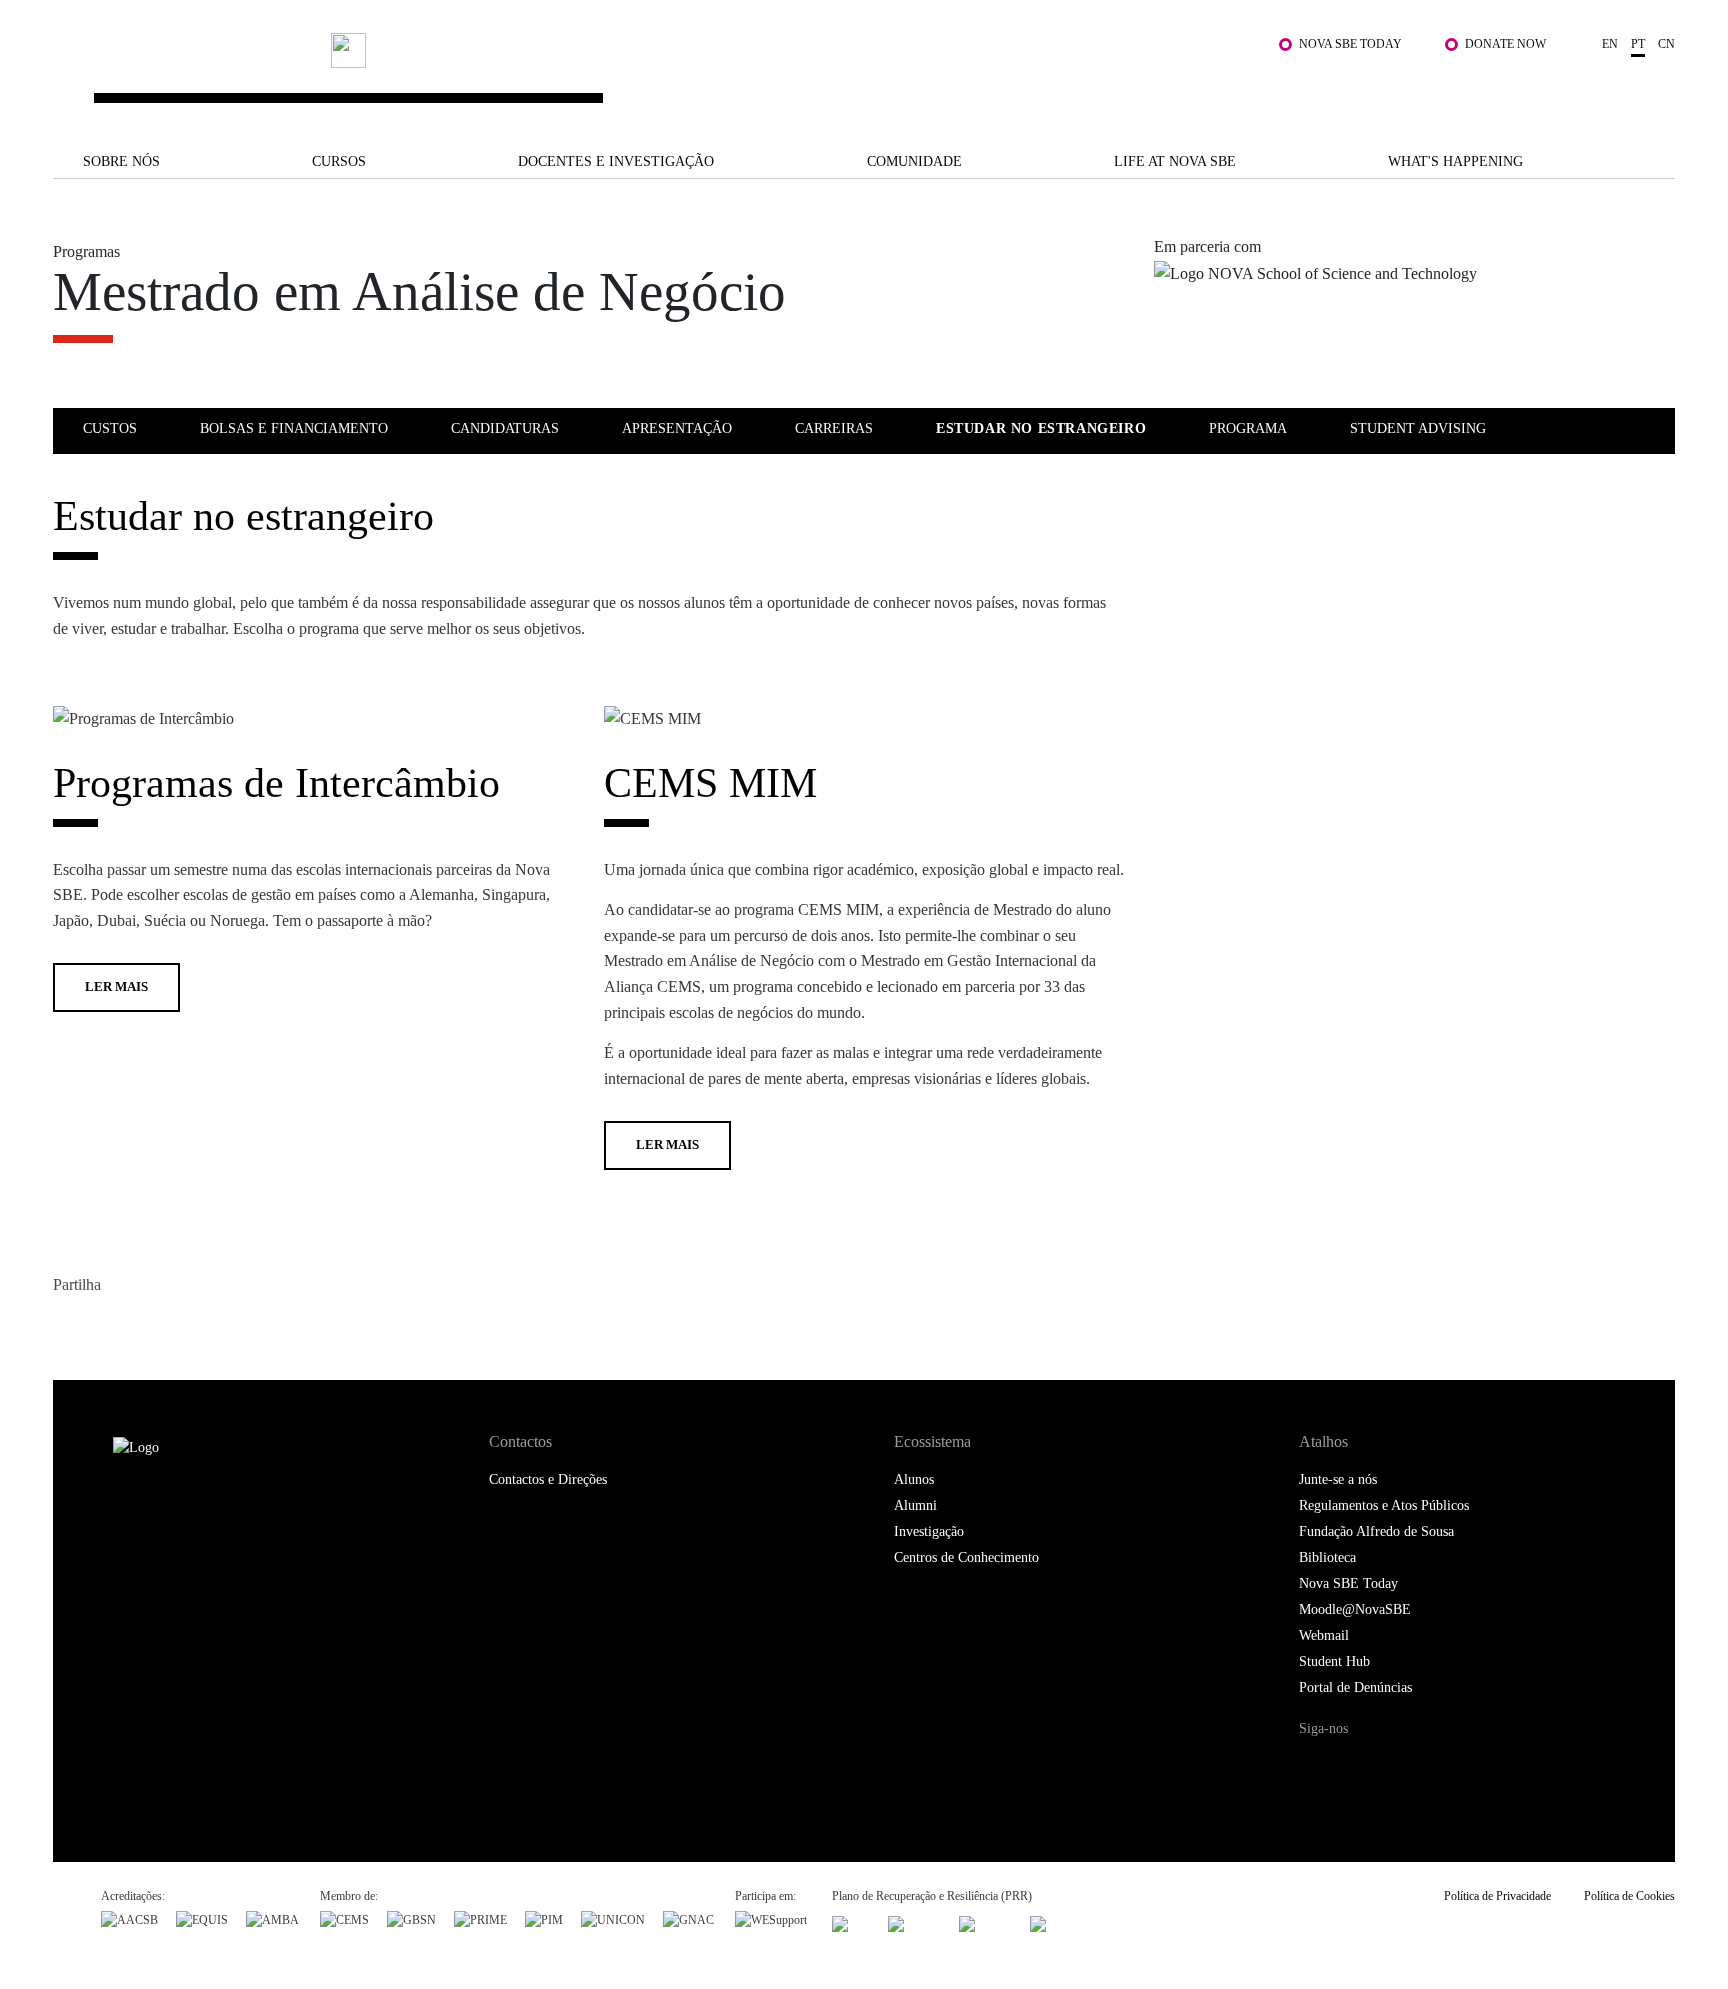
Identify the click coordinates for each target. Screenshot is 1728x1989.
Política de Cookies (1629, 1896)
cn (1666, 44)
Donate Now (1505, 44)
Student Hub (1334, 1661)
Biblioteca (1327, 1557)
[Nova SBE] (720, 78)
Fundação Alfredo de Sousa (1376, 1531)
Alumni (915, 1505)
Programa (1248, 428)
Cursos (339, 161)
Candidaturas (505, 428)
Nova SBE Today (1350, 44)
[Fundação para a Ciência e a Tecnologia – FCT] (851, 1922)
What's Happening (1455, 161)
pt (1638, 44)
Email (190, 1327)
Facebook (70, 1327)
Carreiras (834, 428)
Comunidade (914, 161)
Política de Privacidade (1497, 1896)
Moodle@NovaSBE (1355, 1609)
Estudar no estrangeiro (1041, 428)
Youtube (1486, 1766)
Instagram (1401, 1766)
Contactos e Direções (548, 1479)
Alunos (914, 1479)
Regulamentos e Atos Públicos (1384, 1505)
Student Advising (1418, 428)
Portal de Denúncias (1355, 1687)
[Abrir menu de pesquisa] (1655, 88)
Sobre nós (121, 161)
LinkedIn (150, 1327)
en (1610, 44)
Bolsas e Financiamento (294, 428)
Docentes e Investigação (616, 161)
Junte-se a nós (1338, 1479)
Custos (110, 428)
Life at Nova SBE (1175, 161)
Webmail (1324, 1635)
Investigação (929, 1531)
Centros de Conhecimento (966, 1557)
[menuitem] (140, 427)
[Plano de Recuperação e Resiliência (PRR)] (914, 1922)
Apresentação (677, 428)
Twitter (110, 1327)
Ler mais (116, 986)
